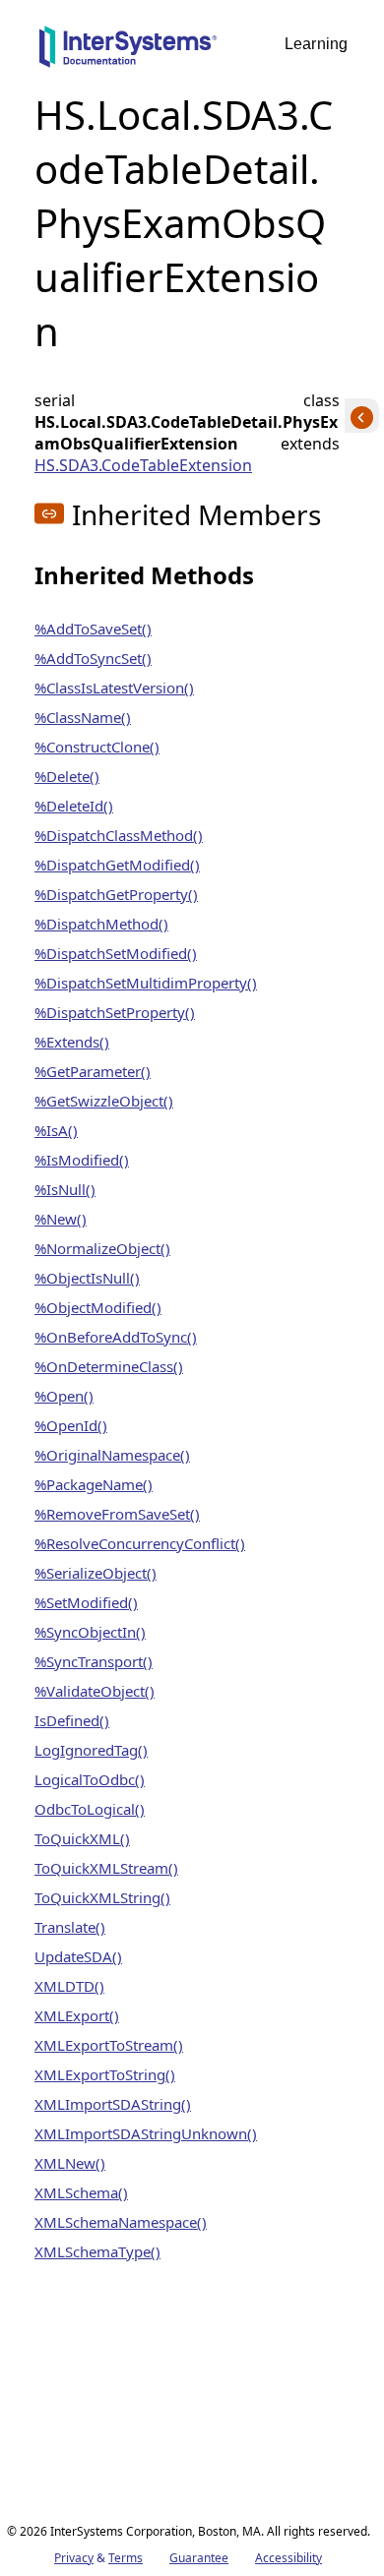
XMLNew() (70, 2163)
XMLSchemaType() (97, 2251)
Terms (126, 2558)
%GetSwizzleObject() (104, 1101)
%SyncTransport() (94, 1661)
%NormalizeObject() (102, 1248)
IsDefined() (72, 1720)
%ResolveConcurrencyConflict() (140, 1543)
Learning (316, 44)
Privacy (74, 2558)
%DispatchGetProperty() (116, 894)
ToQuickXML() (82, 1838)
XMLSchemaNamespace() (121, 2222)
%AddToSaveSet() (93, 629)
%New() (61, 1219)
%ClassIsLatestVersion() (114, 688)
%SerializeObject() (96, 1573)
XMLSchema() (81, 2192)
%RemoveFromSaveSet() (117, 1514)
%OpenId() (71, 1425)
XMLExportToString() (105, 2074)
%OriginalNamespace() (112, 1455)
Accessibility (288, 2558)
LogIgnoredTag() (91, 1750)
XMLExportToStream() (109, 2045)
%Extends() (72, 1042)
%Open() (64, 1396)
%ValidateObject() (95, 1691)
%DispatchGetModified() (117, 865)
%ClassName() (83, 717)
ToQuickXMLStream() (106, 1868)
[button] (49, 513)
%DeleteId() (74, 806)
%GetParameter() (93, 1071)
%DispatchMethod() (101, 924)
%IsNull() (65, 1189)
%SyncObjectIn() (90, 1632)
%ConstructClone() (97, 747)
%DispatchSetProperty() (115, 1012)
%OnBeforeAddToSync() (116, 1337)
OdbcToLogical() (90, 1809)
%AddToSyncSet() (93, 658)
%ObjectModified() (98, 1307)
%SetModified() (86, 1602)
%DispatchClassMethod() (119, 835)
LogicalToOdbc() (90, 1779)
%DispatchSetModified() (116, 953)
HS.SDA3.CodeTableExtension (143, 465)
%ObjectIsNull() (87, 1278)
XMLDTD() (69, 1986)
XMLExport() (77, 2015)
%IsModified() (82, 1160)
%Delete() (67, 776)
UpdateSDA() (78, 1956)
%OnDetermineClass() (109, 1366)
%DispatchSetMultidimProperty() (146, 983)
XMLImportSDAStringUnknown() (146, 2133)
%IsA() (56, 1130)
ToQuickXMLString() (102, 1897)
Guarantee (199, 2558)
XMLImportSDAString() (113, 2104)
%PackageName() (94, 1484)
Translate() (70, 1927)
